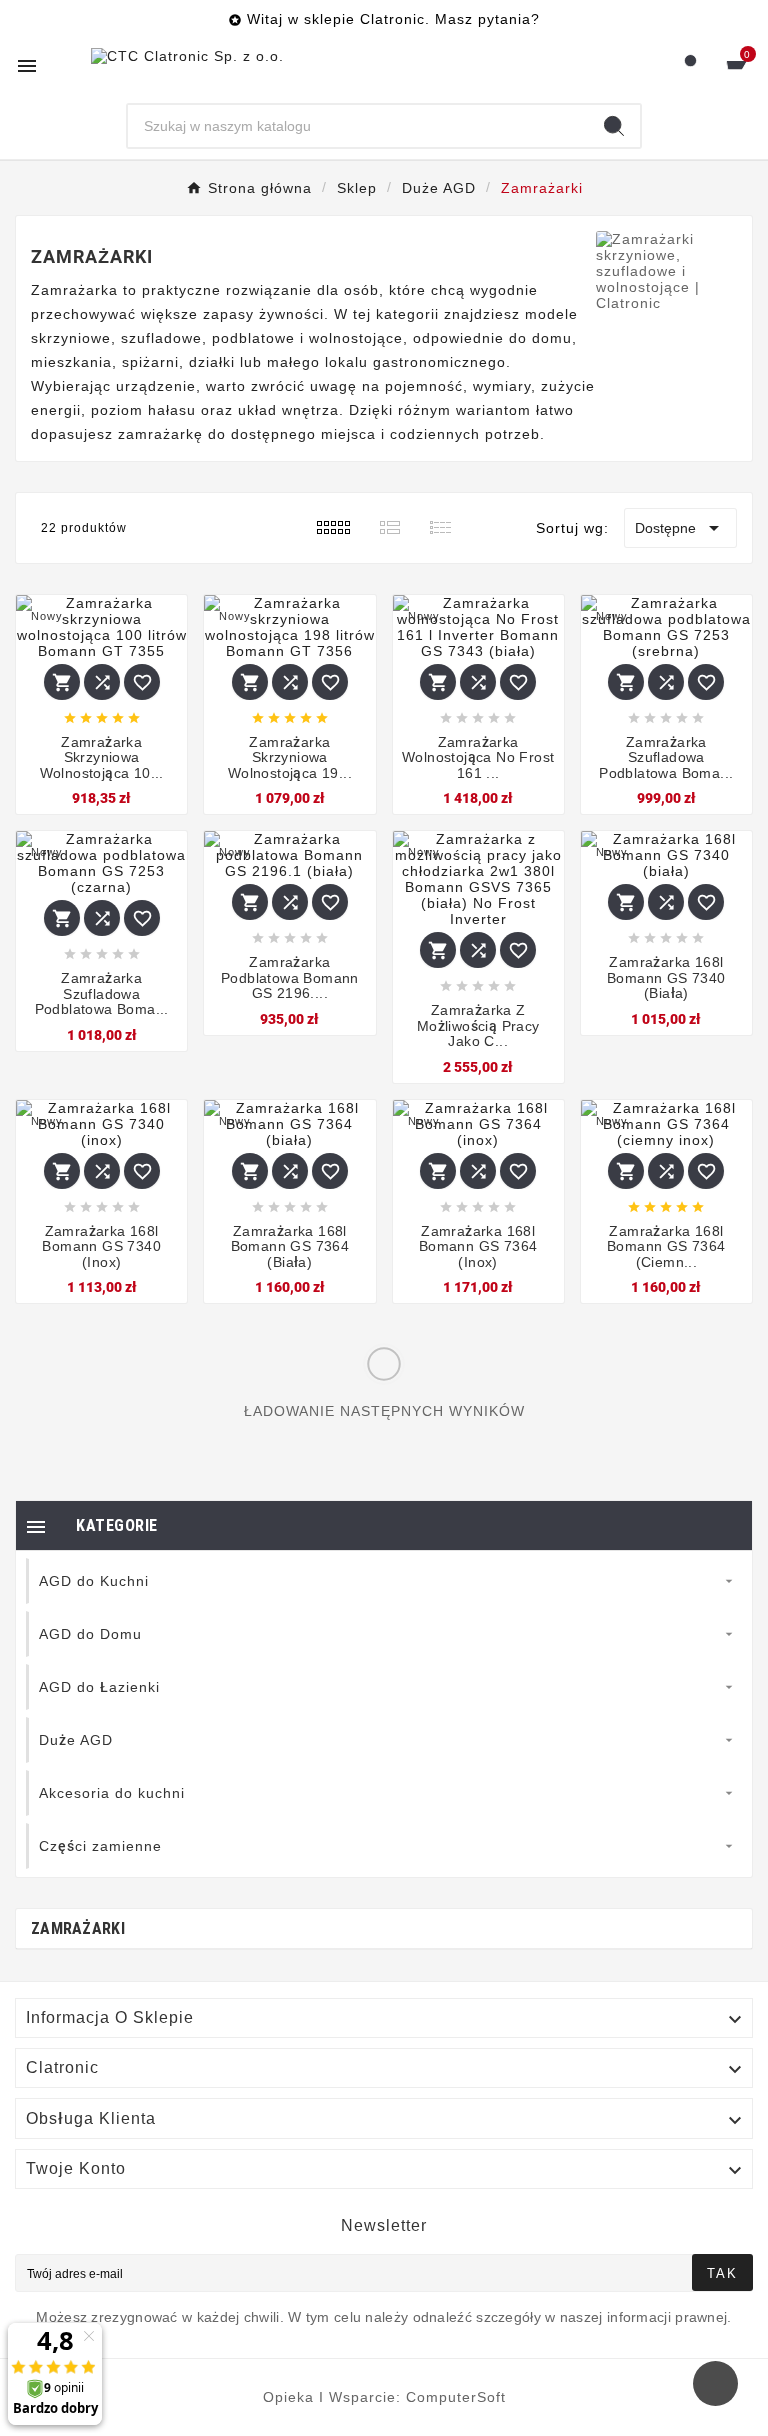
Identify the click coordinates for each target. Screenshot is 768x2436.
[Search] (614, 126)
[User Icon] (690, 65)
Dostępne (680, 528)
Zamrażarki (78, 1928)
